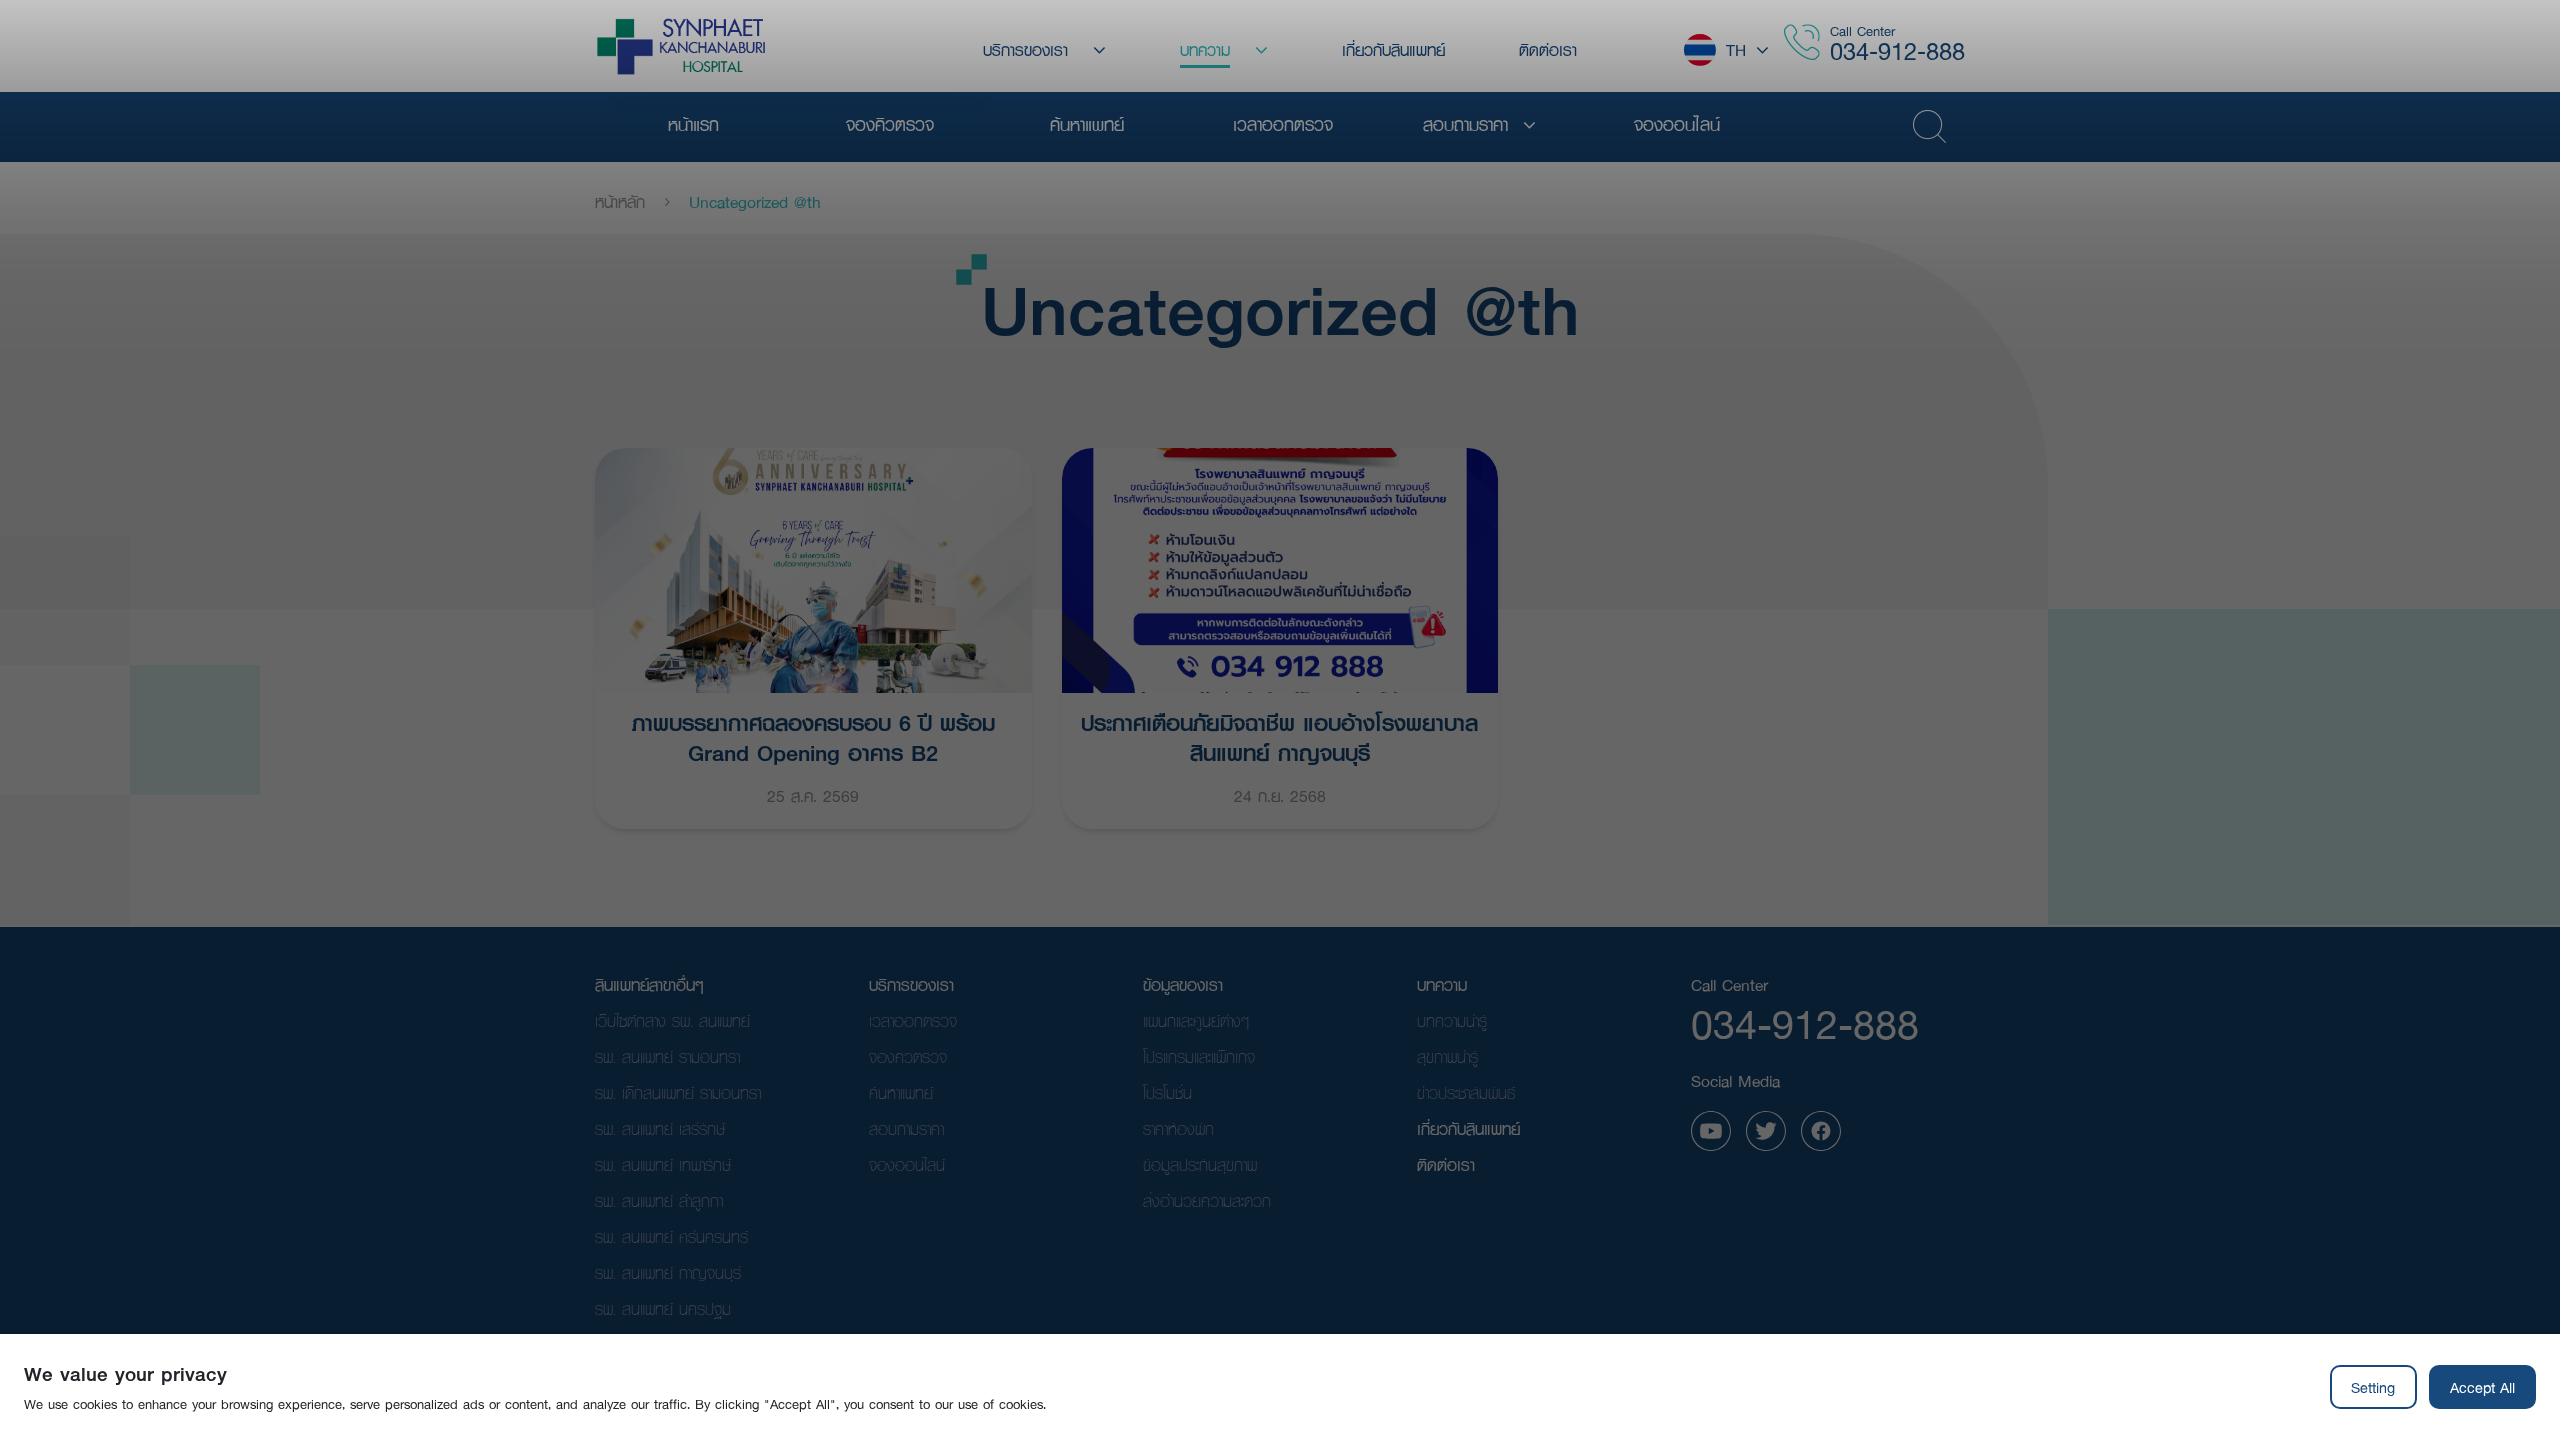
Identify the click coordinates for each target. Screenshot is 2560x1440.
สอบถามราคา (906, 1128)
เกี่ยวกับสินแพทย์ (1468, 1128)
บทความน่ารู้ (1452, 1020)
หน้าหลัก (620, 202)
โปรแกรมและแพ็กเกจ (1199, 1056)
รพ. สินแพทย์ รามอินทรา (667, 1056)
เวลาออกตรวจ (913, 1020)
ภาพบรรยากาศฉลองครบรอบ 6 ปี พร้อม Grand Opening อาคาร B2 (813, 735)
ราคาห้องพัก (1178, 1128)
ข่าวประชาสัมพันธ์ (1466, 1092)
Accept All (2482, 1387)
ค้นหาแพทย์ (901, 1092)
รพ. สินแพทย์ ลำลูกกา (659, 1200)
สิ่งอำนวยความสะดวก (1207, 1200)
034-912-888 (1897, 50)
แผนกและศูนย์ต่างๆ (1196, 1020)
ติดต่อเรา (1446, 1164)
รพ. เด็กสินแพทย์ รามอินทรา (678, 1092)
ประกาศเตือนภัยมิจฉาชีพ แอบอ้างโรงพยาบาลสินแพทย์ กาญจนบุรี (1279, 735)
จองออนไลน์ (907, 1164)
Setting (2373, 1387)
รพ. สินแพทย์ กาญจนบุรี (668, 1272)
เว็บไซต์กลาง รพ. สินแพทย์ (672, 1020)
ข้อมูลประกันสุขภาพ (1200, 1164)
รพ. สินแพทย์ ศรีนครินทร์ (671, 1236)
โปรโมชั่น (1167, 1092)
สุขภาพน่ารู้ (1447, 1056)
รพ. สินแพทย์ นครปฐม (663, 1308)
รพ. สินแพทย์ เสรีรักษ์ (660, 1128)
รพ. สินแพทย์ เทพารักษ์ (663, 1164)
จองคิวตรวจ (908, 1056)
